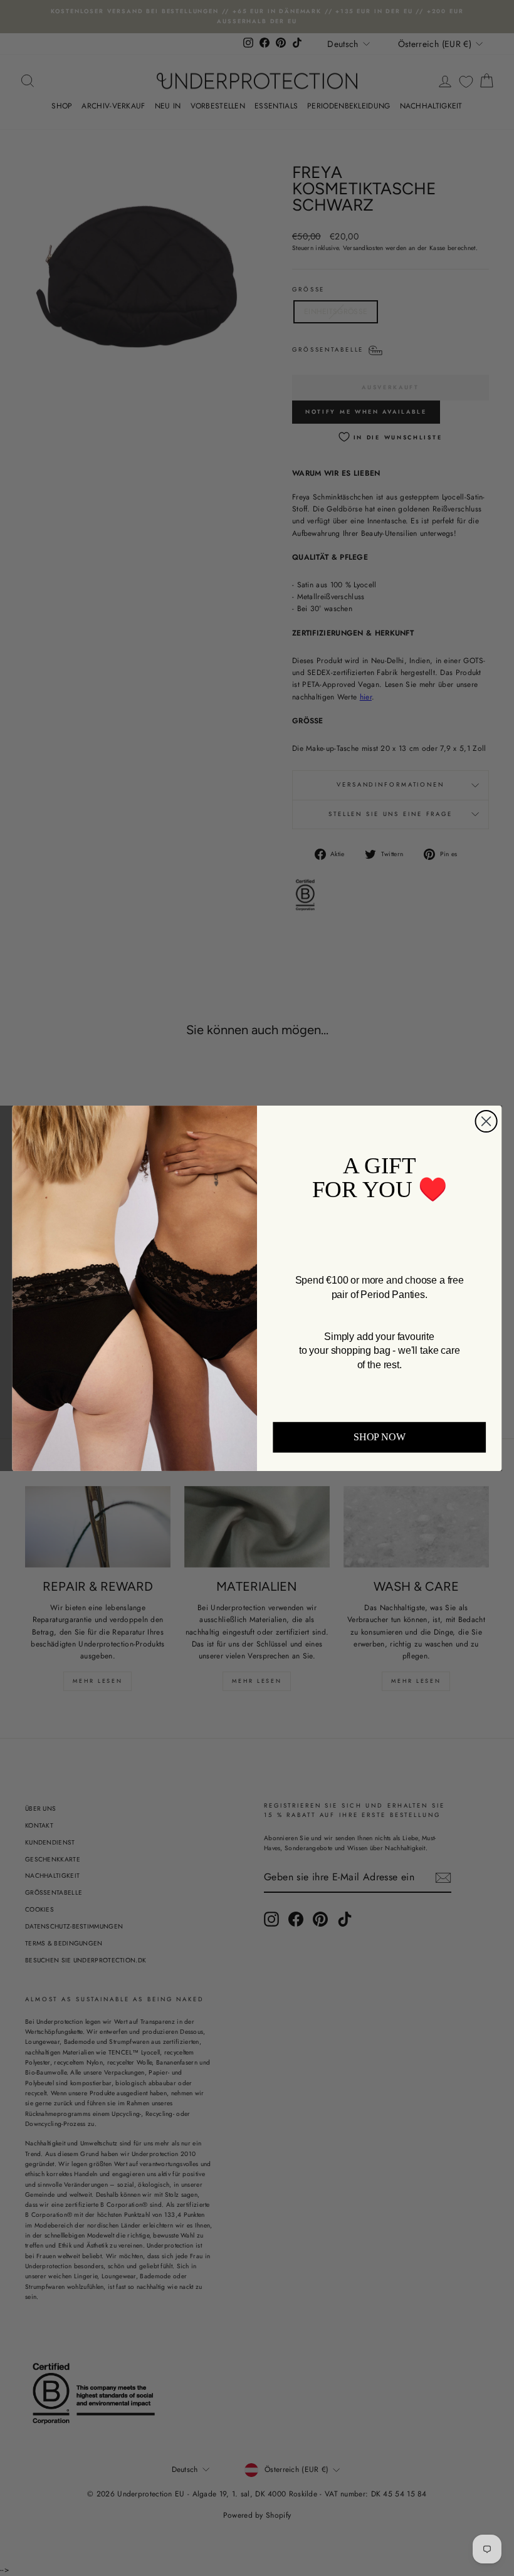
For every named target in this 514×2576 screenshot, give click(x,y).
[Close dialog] (486, 1121)
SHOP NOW (379, 1437)
